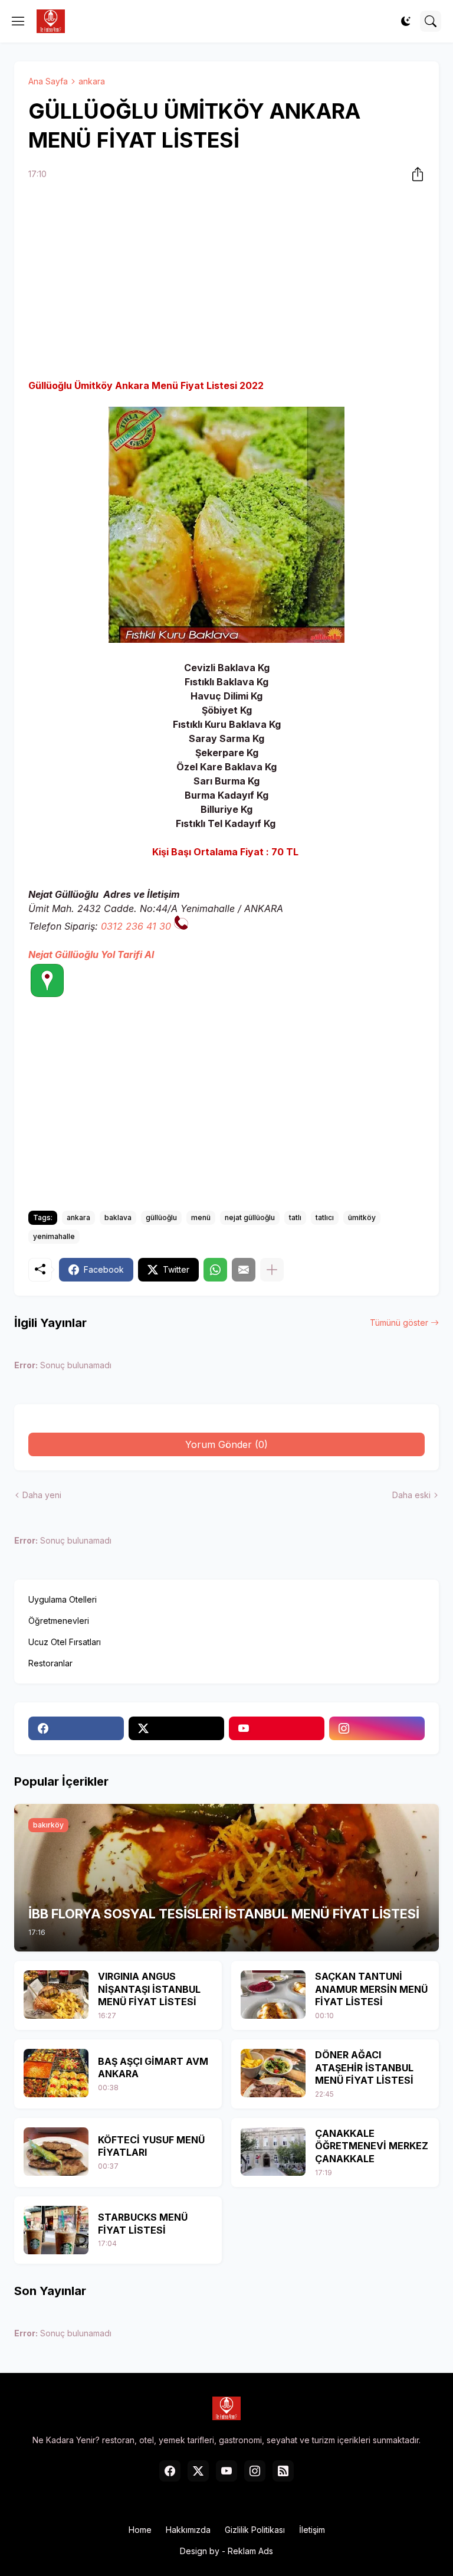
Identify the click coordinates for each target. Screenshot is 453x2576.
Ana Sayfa (48, 81)
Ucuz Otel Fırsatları (65, 1642)
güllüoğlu (161, 1217)
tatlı (295, 1217)
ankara (92, 81)
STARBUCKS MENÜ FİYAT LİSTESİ (143, 2224)
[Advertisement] (226, 282)
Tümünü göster (399, 1323)
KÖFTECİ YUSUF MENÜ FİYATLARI (151, 2146)
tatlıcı (325, 1217)
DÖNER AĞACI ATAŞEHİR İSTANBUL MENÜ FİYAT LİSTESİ (364, 2067)
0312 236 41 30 (136, 926)
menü (201, 1217)
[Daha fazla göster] (272, 1270)
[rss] (283, 2471)
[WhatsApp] (215, 1270)
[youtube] (277, 1728)
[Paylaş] (414, 174)
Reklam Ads (250, 2551)
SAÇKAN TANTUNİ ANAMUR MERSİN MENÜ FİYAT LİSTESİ (371, 1989)
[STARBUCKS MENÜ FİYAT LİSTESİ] (56, 2230)
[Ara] (431, 21)
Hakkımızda (188, 2530)
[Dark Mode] (406, 21)
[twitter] (176, 1728)
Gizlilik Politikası (255, 2530)
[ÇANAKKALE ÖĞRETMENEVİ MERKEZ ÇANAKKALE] (273, 2152)
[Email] (244, 1270)
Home (140, 2530)
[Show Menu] (18, 21)
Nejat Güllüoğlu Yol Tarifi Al (91, 954)
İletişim (312, 2530)
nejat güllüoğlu (250, 1217)
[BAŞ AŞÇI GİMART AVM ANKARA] (56, 2073)
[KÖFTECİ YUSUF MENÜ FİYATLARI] (56, 2152)
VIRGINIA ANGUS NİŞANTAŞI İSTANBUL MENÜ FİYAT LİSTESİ (149, 1989)
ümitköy (362, 1217)
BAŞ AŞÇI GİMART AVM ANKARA (153, 2068)
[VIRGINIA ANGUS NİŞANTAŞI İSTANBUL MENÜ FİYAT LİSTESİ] (56, 1995)
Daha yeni (42, 1495)
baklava (118, 1217)
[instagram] (377, 1728)
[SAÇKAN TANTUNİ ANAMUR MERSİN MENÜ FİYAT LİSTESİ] (273, 1995)
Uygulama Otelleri (63, 1599)
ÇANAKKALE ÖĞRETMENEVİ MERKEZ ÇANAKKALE (372, 2146)
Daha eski (411, 1495)
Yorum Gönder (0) (226, 1444)
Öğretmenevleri (59, 1621)
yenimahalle (54, 1236)
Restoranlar (50, 1663)
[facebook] (76, 1728)
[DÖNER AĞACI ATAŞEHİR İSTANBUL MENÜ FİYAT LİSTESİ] (273, 2073)
